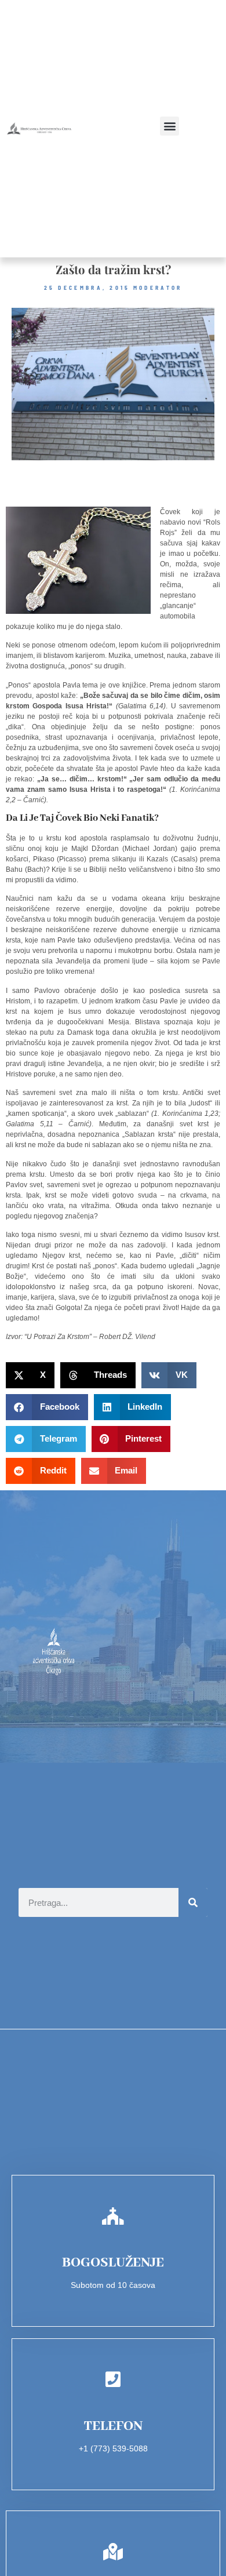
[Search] (193, 1902)
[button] (170, 126)
